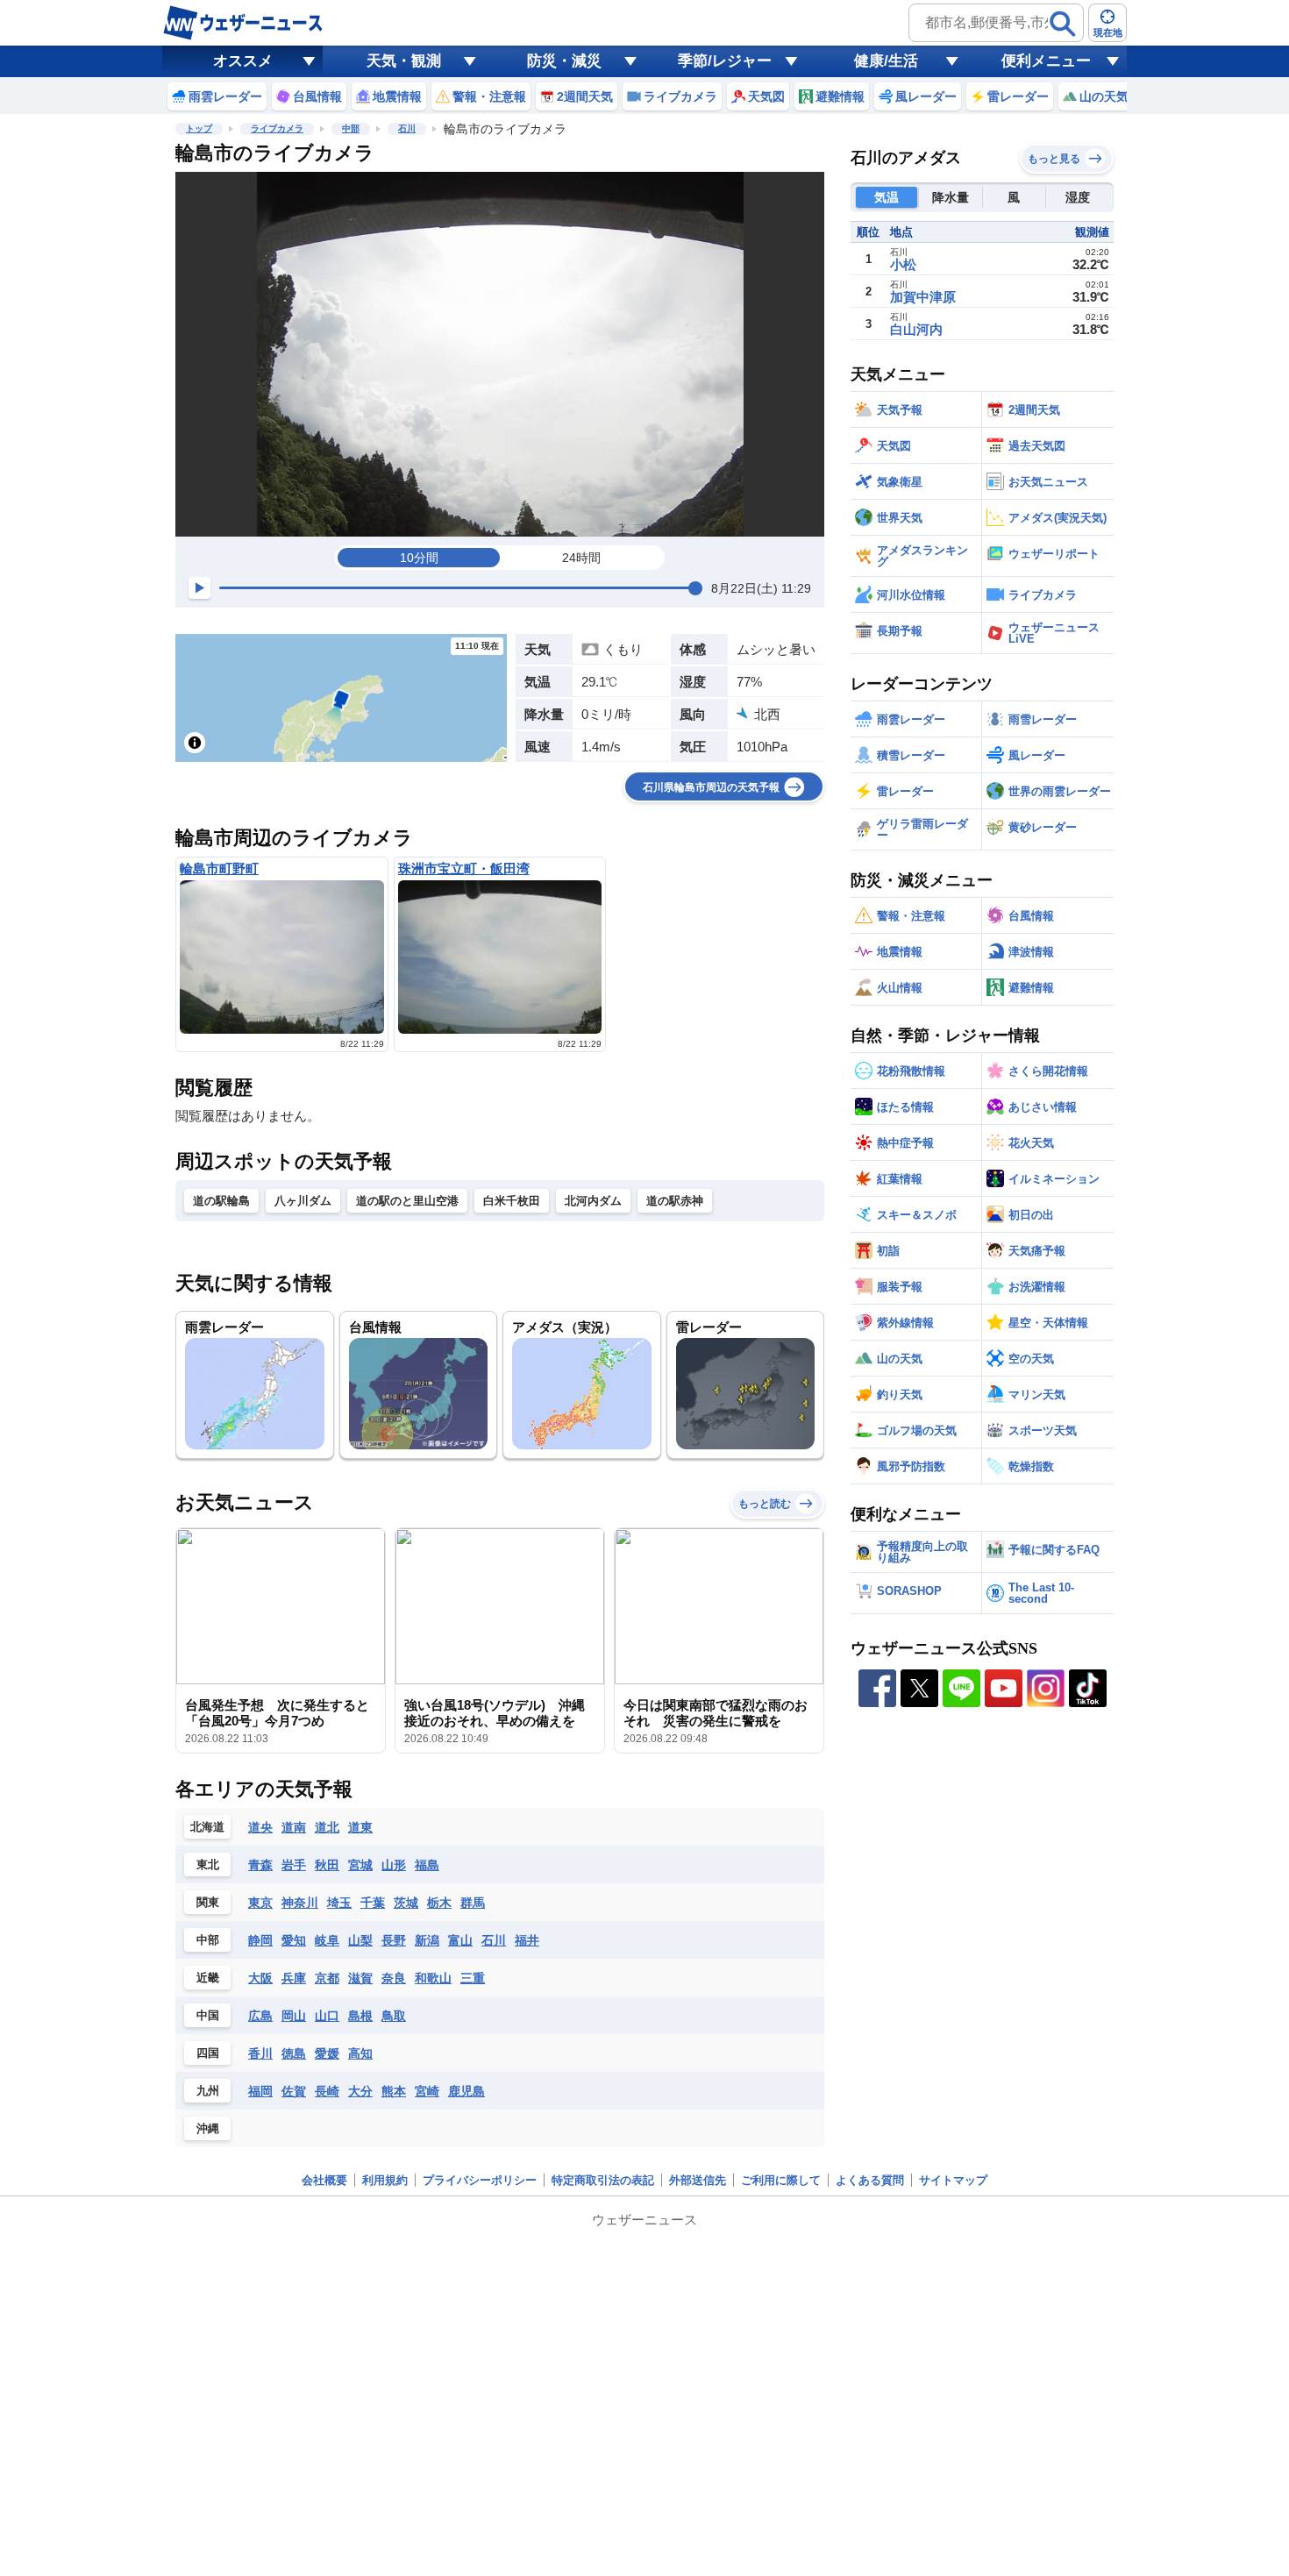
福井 (527, 1940)
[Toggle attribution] (195, 743)
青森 (260, 1865)
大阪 (260, 1978)
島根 (360, 2016)
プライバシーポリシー (480, 2180)
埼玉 (339, 1903)
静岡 (260, 1940)
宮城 (360, 1865)
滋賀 (360, 1978)
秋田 (327, 1865)
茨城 (406, 1903)
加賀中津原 (923, 297)
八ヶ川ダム (303, 1201)
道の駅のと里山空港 (407, 1201)
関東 (208, 1902)
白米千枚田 (512, 1201)
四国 (208, 2053)
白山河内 (916, 329)
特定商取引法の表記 (603, 2180)
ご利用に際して (781, 2180)
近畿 (208, 1978)
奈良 (394, 1978)
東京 (260, 1903)
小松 (903, 264)
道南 (294, 1827)
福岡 (260, 2091)
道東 (360, 1827)
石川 (407, 128)
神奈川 (300, 1903)
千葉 (373, 1903)
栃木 (439, 1903)
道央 (260, 1827)
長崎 (327, 2091)
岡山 (294, 2016)
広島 (260, 2016)
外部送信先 (698, 2180)
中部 (351, 128)
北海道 (207, 1827)
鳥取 (394, 2016)
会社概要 (324, 2180)
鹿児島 (466, 2091)
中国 (208, 2015)
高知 (360, 2053)
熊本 (394, 2091)
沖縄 (208, 2128)
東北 (208, 1864)
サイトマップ (953, 2180)
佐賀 (294, 2091)
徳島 (294, 2053)
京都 (327, 1978)
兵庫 (294, 1978)
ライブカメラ (277, 128)
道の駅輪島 (221, 1201)
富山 (460, 1940)
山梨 (360, 1940)
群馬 (473, 1903)
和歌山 (433, 1978)
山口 (327, 2016)
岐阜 (327, 1940)
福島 (427, 1865)
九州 (208, 2091)
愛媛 (327, 2053)
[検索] (1063, 24)
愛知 (294, 1940)
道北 (327, 1827)
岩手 (294, 1865)
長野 (394, 1940)
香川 (260, 2053)
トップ (199, 128)
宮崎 (427, 2091)
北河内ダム (593, 1201)
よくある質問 (870, 2180)
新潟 (427, 1940)
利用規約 (385, 2180)
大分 (360, 2091)
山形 (394, 1865)
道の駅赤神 (675, 1201)
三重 (473, 1978)
